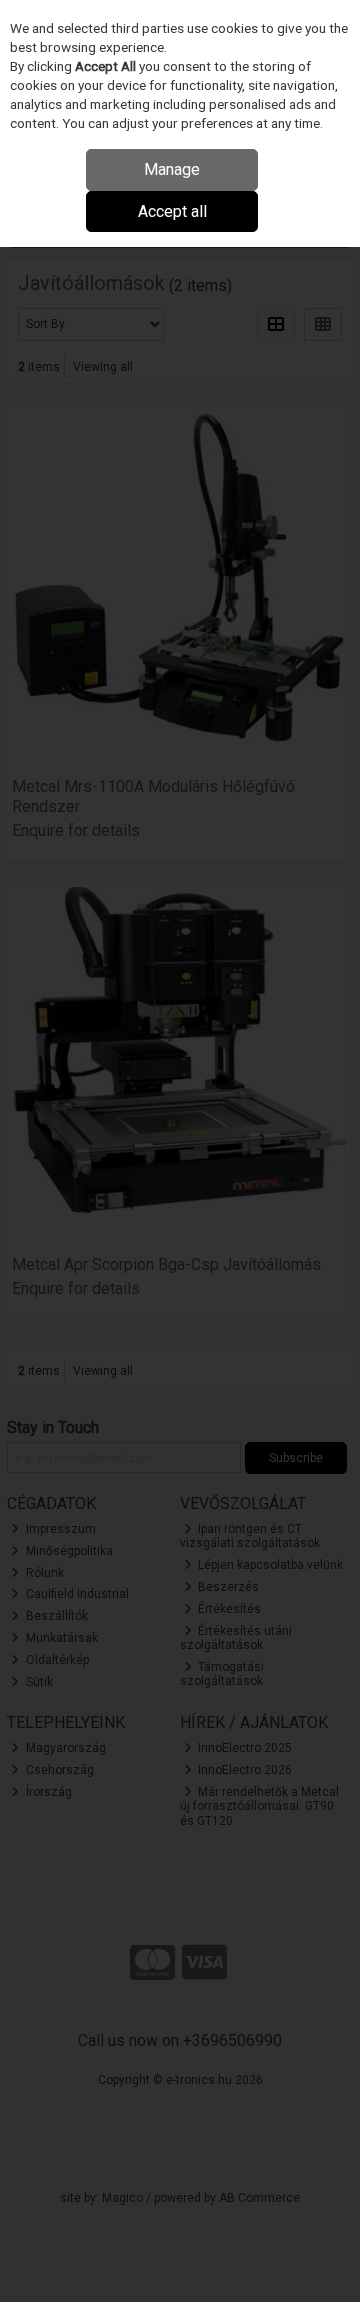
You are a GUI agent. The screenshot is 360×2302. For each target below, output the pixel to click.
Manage (172, 169)
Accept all (172, 211)
